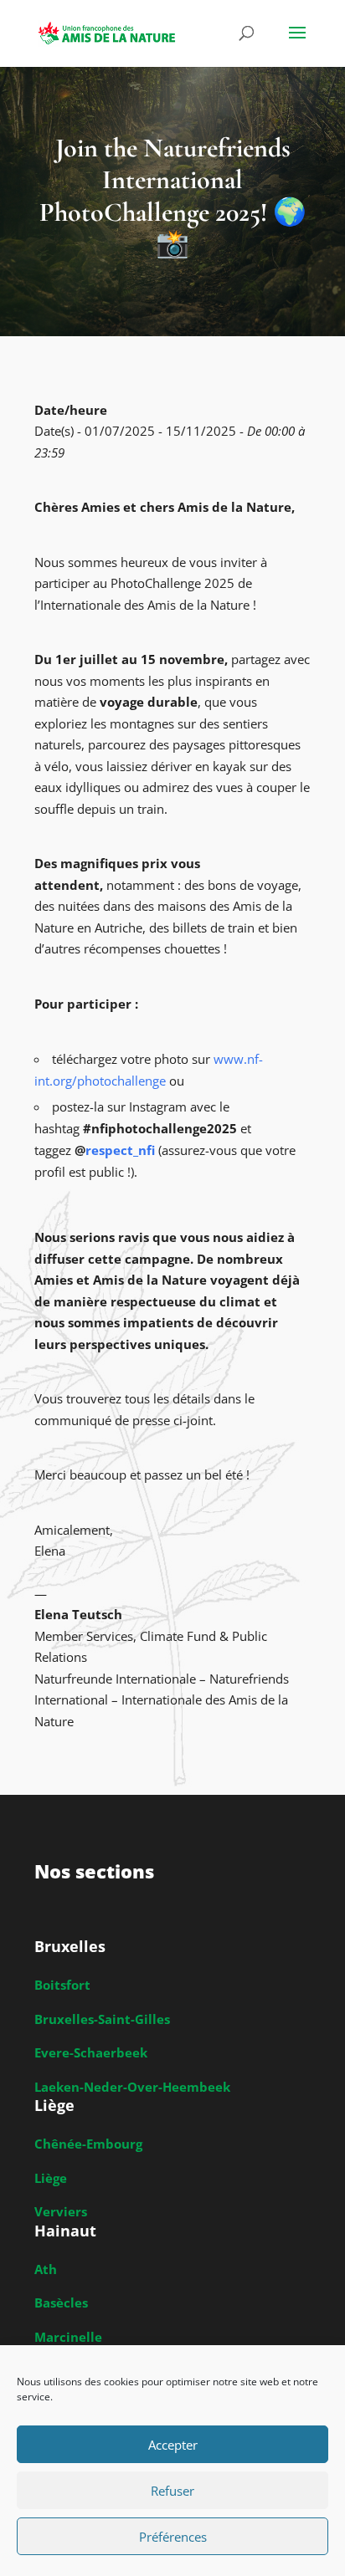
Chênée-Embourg (88, 2144)
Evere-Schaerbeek (91, 2052)
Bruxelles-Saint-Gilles (102, 2019)
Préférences (173, 2537)
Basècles (61, 2303)
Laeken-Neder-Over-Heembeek (132, 2087)
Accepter (173, 2445)
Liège (51, 2178)
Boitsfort (62, 1985)
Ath (46, 2269)
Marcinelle (68, 2337)
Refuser (172, 2491)
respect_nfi (120, 1150)
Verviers (61, 2211)
